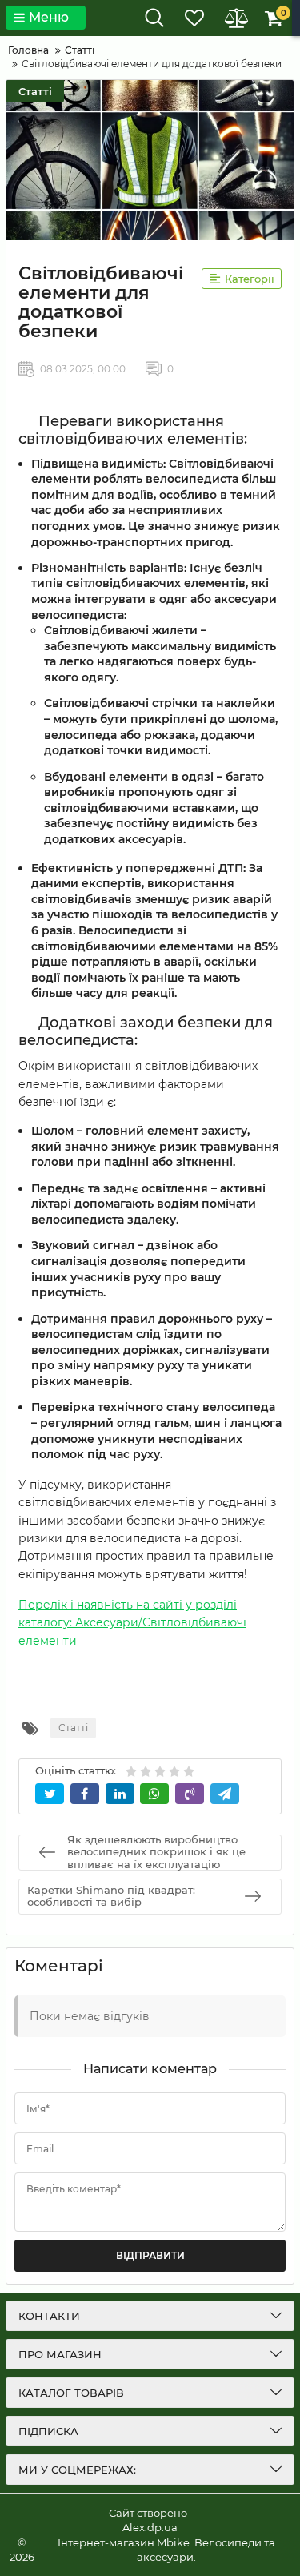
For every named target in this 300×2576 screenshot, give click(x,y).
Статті (35, 91)
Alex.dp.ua (150, 2527)
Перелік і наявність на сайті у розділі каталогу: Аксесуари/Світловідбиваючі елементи (132, 1623)
